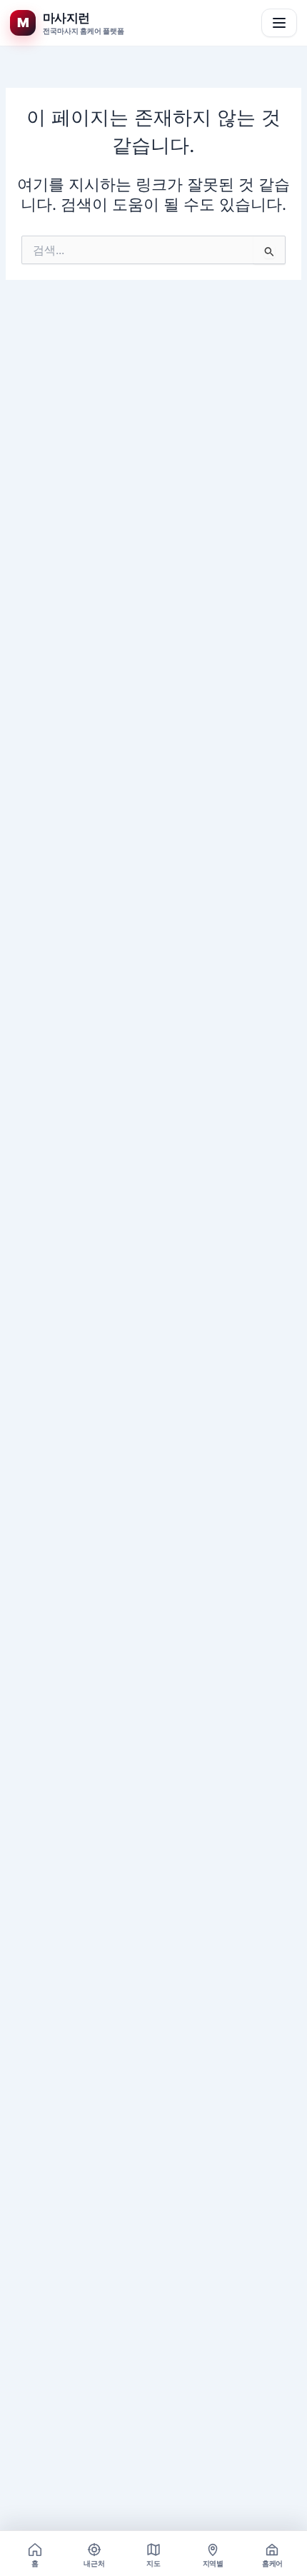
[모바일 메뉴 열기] (279, 23)
